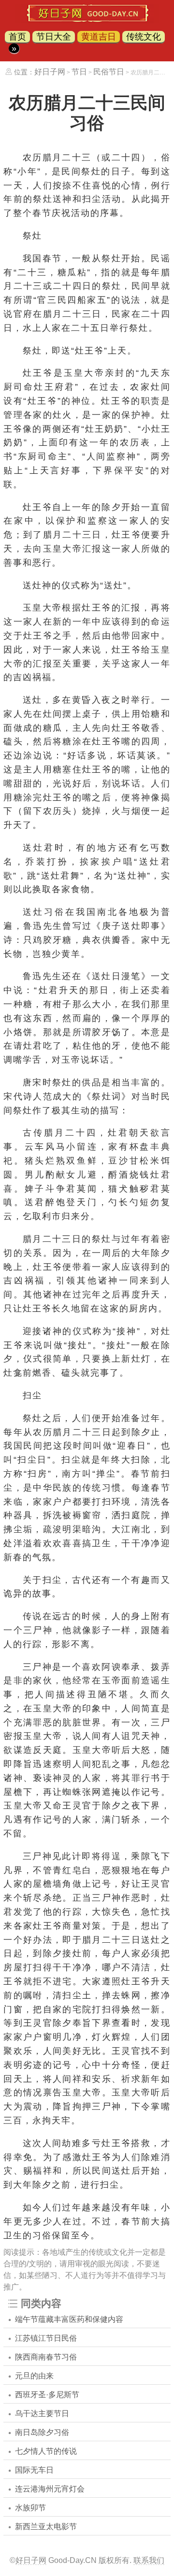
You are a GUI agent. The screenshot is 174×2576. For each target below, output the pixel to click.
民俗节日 (109, 72)
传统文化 (144, 37)
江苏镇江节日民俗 (46, 2338)
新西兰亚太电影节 (46, 2526)
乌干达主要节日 (42, 2413)
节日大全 (54, 37)
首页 (17, 37)
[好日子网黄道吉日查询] (87, 20)
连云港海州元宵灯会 (50, 2489)
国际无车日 (34, 2470)
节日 (79, 72)
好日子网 (50, 72)
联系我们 (149, 2560)
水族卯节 (30, 2508)
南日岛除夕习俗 (42, 2432)
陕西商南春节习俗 (46, 2357)
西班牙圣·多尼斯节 (47, 2395)
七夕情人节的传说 (46, 2451)
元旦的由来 (34, 2376)
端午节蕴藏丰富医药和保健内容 (69, 2319)
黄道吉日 (99, 37)
